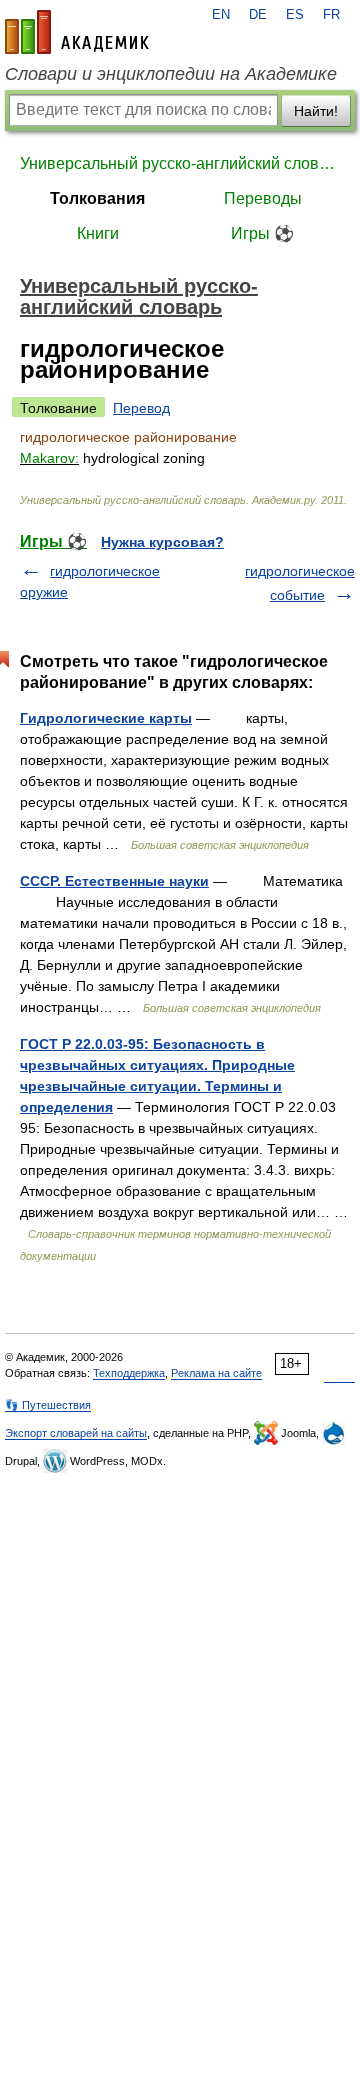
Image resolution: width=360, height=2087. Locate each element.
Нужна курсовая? (162, 542)
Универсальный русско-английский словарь (180, 163)
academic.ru (77, 32)
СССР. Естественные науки (114, 881)
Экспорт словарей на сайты (76, 1433)
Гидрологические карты (106, 718)
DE (258, 15)
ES (295, 15)
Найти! (316, 111)
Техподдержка (129, 1373)
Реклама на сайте (216, 1373)
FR (331, 15)
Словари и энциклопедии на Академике (171, 74)
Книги (98, 233)
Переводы (263, 198)
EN (221, 15)
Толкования (97, 198)
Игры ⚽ (262, 233)
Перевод (141, 408)
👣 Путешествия (48, 1405)
